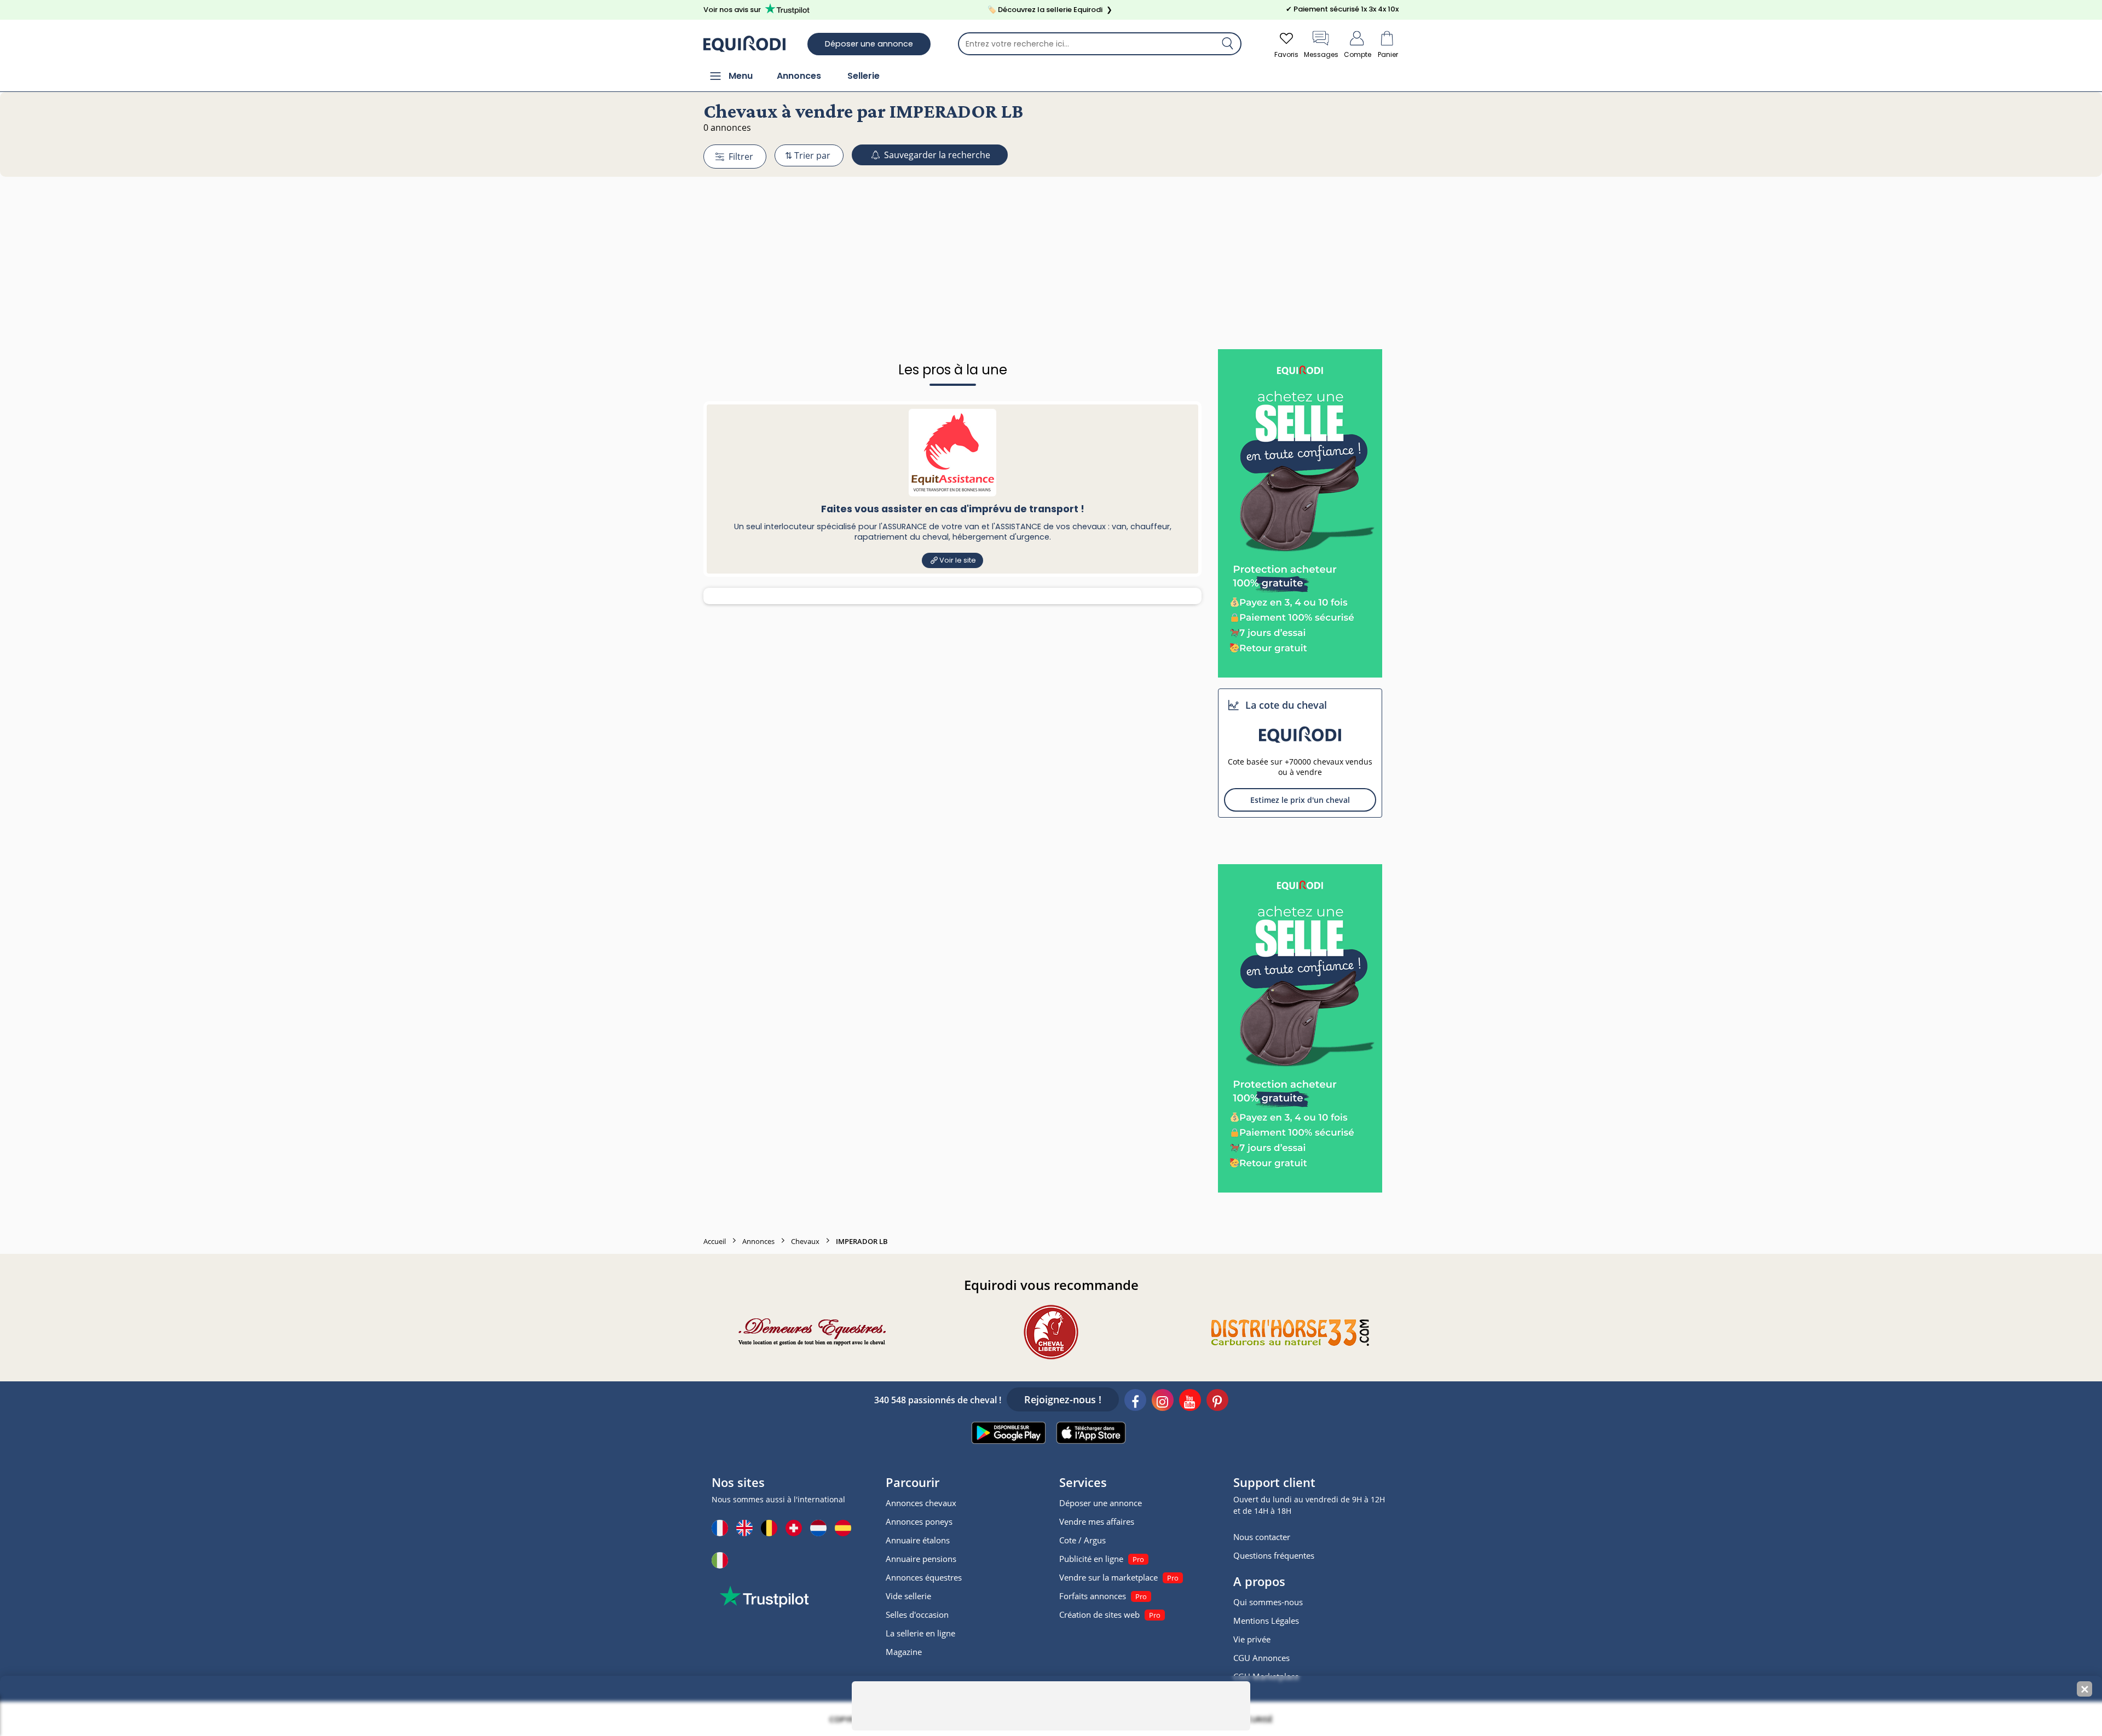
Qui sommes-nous (1268, 1602)
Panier (1388, 54)
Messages (1321, 54)
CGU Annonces (1261, 1658)
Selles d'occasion (917, 1615)
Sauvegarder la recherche (936, 155)
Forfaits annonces (1093, 1596)
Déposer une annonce (869, 44)
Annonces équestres (924, 1577)
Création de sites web (1099, 1615)
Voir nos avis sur (732, 10)
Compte (1358, 54)
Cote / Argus (1082, 1540)
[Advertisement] (1051, 242)
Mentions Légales (1266, 1621)
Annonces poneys (919, 1521)
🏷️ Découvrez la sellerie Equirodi (1050, 10)
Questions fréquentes (1274, 1555)
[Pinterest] (1217, 1402)
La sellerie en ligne (920, 1633)
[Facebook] (1135, 1402)
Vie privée (1252, 1639)
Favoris (1286, 54)
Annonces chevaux (921, 1503)
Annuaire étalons (918, 1540)
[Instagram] (1163, 1402)
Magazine (904, 1652)
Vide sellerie (908, 1596)
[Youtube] (1190, 1402)
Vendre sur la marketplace (1108, 1577)
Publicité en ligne (1091, 1559)
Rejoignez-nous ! (1063, 1399)
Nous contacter (1262, 1537)
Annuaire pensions (921, 1559)
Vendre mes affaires (1097, 1521)
